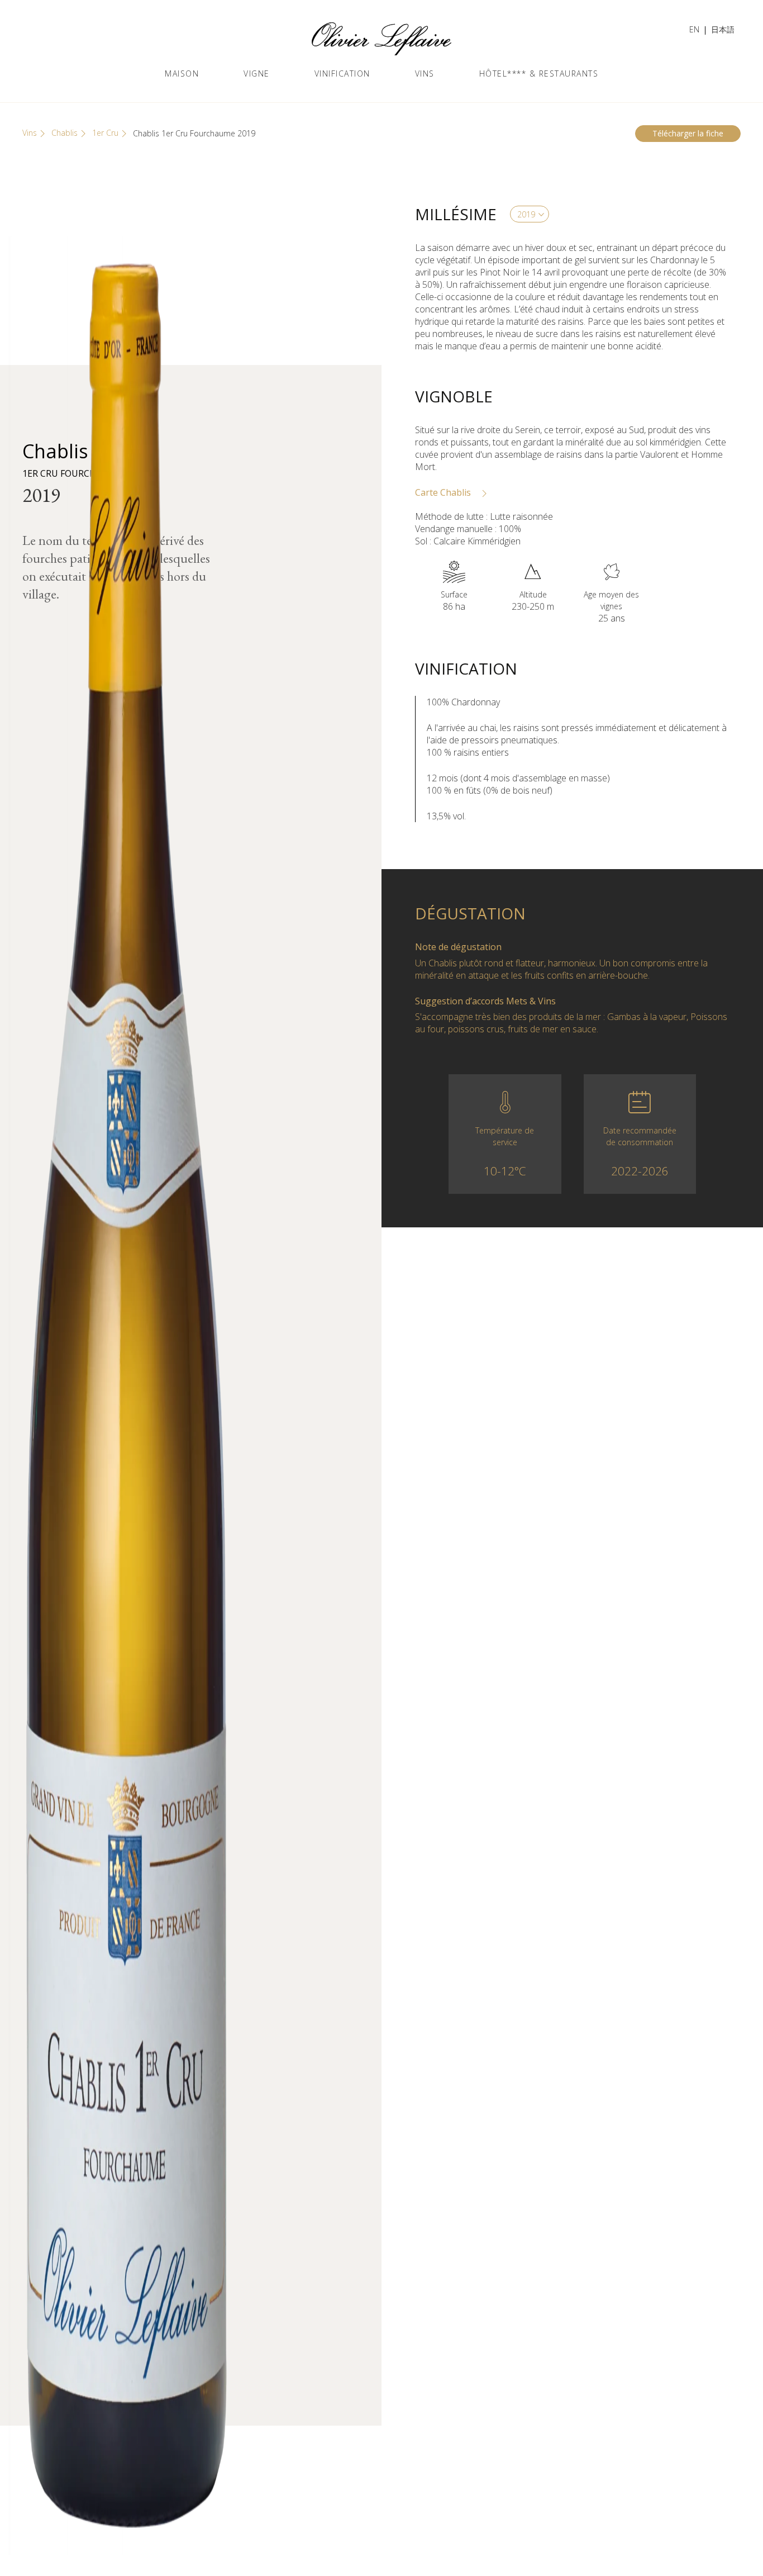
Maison (182, 73)
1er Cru (105, 133)
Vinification (342, 73)
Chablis (65, 133)
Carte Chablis (444, 492)
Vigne (257, 73)
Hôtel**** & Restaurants (539, 73)
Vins (425, 73)
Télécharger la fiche (688, 133)
